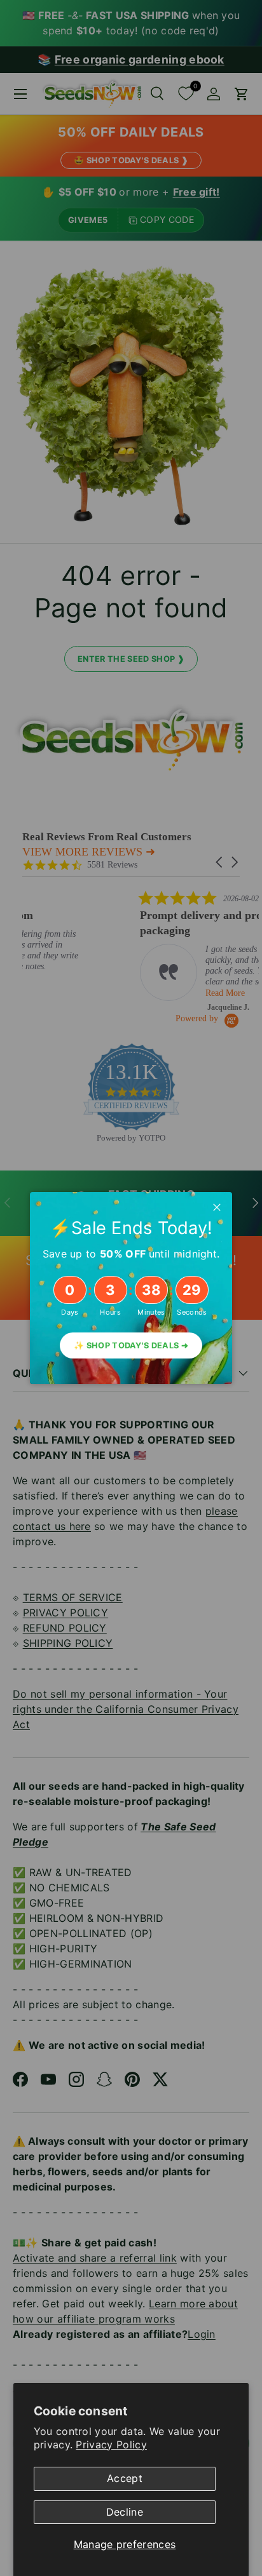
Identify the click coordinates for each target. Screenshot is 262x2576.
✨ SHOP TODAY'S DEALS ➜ (131, 1345)
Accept (125, 2478)
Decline (125, 2512)
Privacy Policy (111, 2445)
